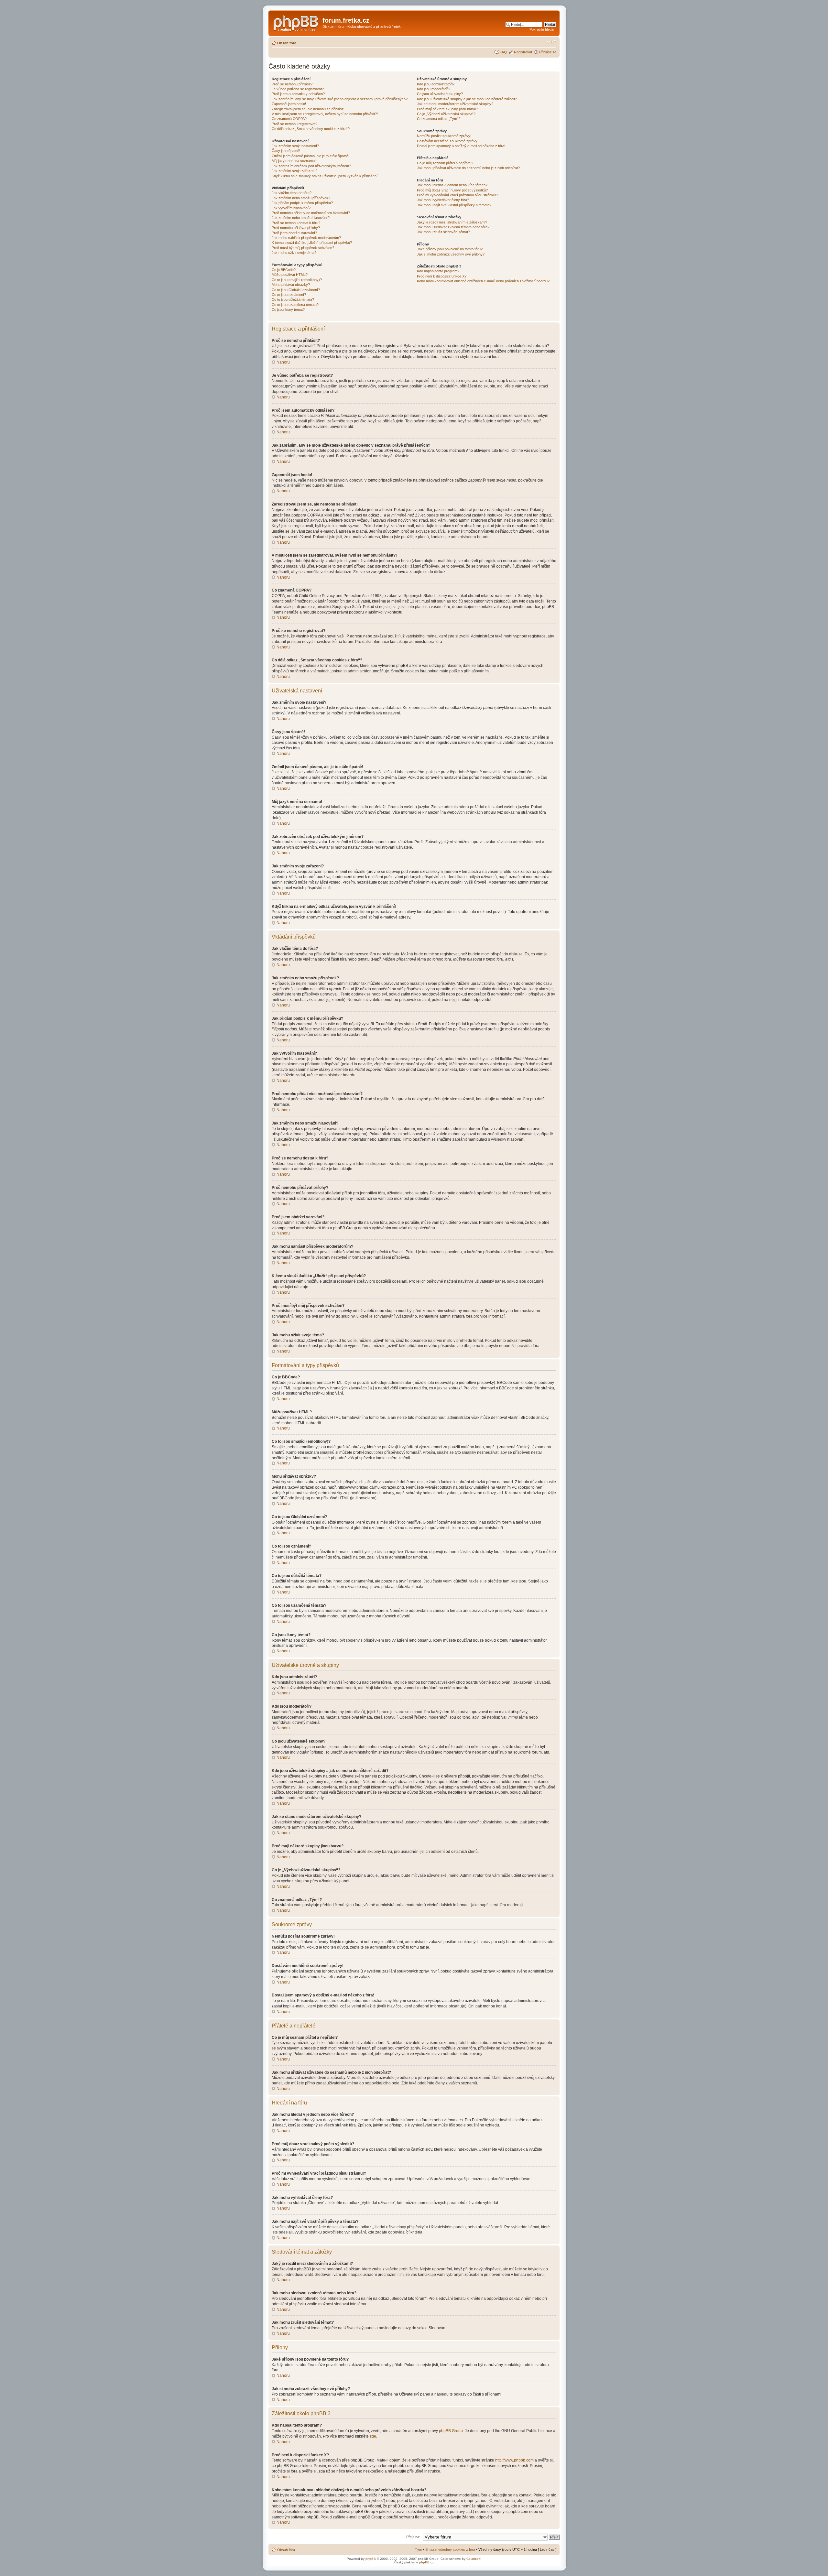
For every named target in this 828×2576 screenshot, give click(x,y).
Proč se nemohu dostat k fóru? (296, 223)
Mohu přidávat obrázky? (291, 285)
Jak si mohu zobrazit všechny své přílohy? (451, 254)
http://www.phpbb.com (514, 2460)
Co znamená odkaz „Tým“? (439, 119)
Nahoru (283, 362)
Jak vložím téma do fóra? (292, 193)
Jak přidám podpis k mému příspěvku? (302, 203)
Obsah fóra (287, 43)
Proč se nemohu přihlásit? (292, 84)
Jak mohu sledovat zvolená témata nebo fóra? (453, 227)
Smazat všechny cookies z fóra (450, 2549)
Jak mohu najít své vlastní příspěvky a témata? (454, 205)
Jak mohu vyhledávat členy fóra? (443, 200)
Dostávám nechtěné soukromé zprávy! (448, 141)
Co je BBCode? (284, 270)
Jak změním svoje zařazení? (294, 171)
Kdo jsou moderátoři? (434, 89)
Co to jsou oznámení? (289, 295)
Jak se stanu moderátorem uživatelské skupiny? (455, 104)
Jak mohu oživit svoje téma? (294, 253)
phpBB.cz (426, 2562)
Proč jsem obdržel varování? (294, 233)
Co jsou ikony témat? (288, 310)
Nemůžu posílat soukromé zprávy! (444, 136)
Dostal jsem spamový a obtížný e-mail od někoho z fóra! (461, 146)
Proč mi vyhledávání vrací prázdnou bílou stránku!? (458, 195)
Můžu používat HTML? (290, 275)
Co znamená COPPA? (289, 119)
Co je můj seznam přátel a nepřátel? (445, 163)
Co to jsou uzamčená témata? (295, 305)
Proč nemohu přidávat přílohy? (296, 228)
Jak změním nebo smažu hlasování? (301, 218)
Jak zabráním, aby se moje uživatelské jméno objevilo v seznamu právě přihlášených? (340, 99)
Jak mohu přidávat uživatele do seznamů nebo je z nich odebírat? (468, 168)
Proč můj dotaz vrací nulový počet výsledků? (452, 190)
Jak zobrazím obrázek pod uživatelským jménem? (311, 166)
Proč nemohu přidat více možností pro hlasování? (311, 213)
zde (373, 2436)
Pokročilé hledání (543, 29)
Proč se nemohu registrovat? (294, 124)
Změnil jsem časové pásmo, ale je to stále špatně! (311, 156)
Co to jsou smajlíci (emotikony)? (297, 280)
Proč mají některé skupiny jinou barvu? (447, 109)
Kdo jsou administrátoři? (436, 84)
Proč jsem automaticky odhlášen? (298, 94)
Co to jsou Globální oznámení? (296, 290)
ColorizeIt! (474, 2559)
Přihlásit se (548, 52)
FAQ (503, 52)
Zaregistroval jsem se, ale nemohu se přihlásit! (308, 109)
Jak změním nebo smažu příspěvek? (301, 198)
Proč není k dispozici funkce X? (442, 276)
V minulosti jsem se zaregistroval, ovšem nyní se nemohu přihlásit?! (325, 114)
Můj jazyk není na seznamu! (294, 161)
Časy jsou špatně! (286, 151)
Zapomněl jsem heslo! (289, 104)
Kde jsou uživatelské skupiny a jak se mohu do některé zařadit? (467, 99)
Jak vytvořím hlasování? (291, 208)
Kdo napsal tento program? (438, 271)
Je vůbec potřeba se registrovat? (298, 89)
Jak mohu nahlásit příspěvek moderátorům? (306, 238)
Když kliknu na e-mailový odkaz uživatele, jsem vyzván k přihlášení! (325, 176)
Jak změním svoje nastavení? (295, 146)
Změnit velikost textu (552, 42)
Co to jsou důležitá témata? (293, 299)
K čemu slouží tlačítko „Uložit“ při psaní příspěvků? (312, 243)
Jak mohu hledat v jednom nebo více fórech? (452, 185)
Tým (419, 2549)
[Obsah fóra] (296, 22)
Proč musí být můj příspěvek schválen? (303, 248)
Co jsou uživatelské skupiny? (440, 94)
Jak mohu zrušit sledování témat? (443, 232)
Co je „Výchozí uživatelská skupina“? (446, 114)
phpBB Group (451, 2431)
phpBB (371, 2559)
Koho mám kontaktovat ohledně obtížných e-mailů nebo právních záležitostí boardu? (483, 281)
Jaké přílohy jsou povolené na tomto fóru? (450, 249)
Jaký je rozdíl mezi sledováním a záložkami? (452, 222)
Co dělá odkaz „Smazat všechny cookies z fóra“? (311, 129)
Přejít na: (413, 2537)
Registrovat (523, 52)
